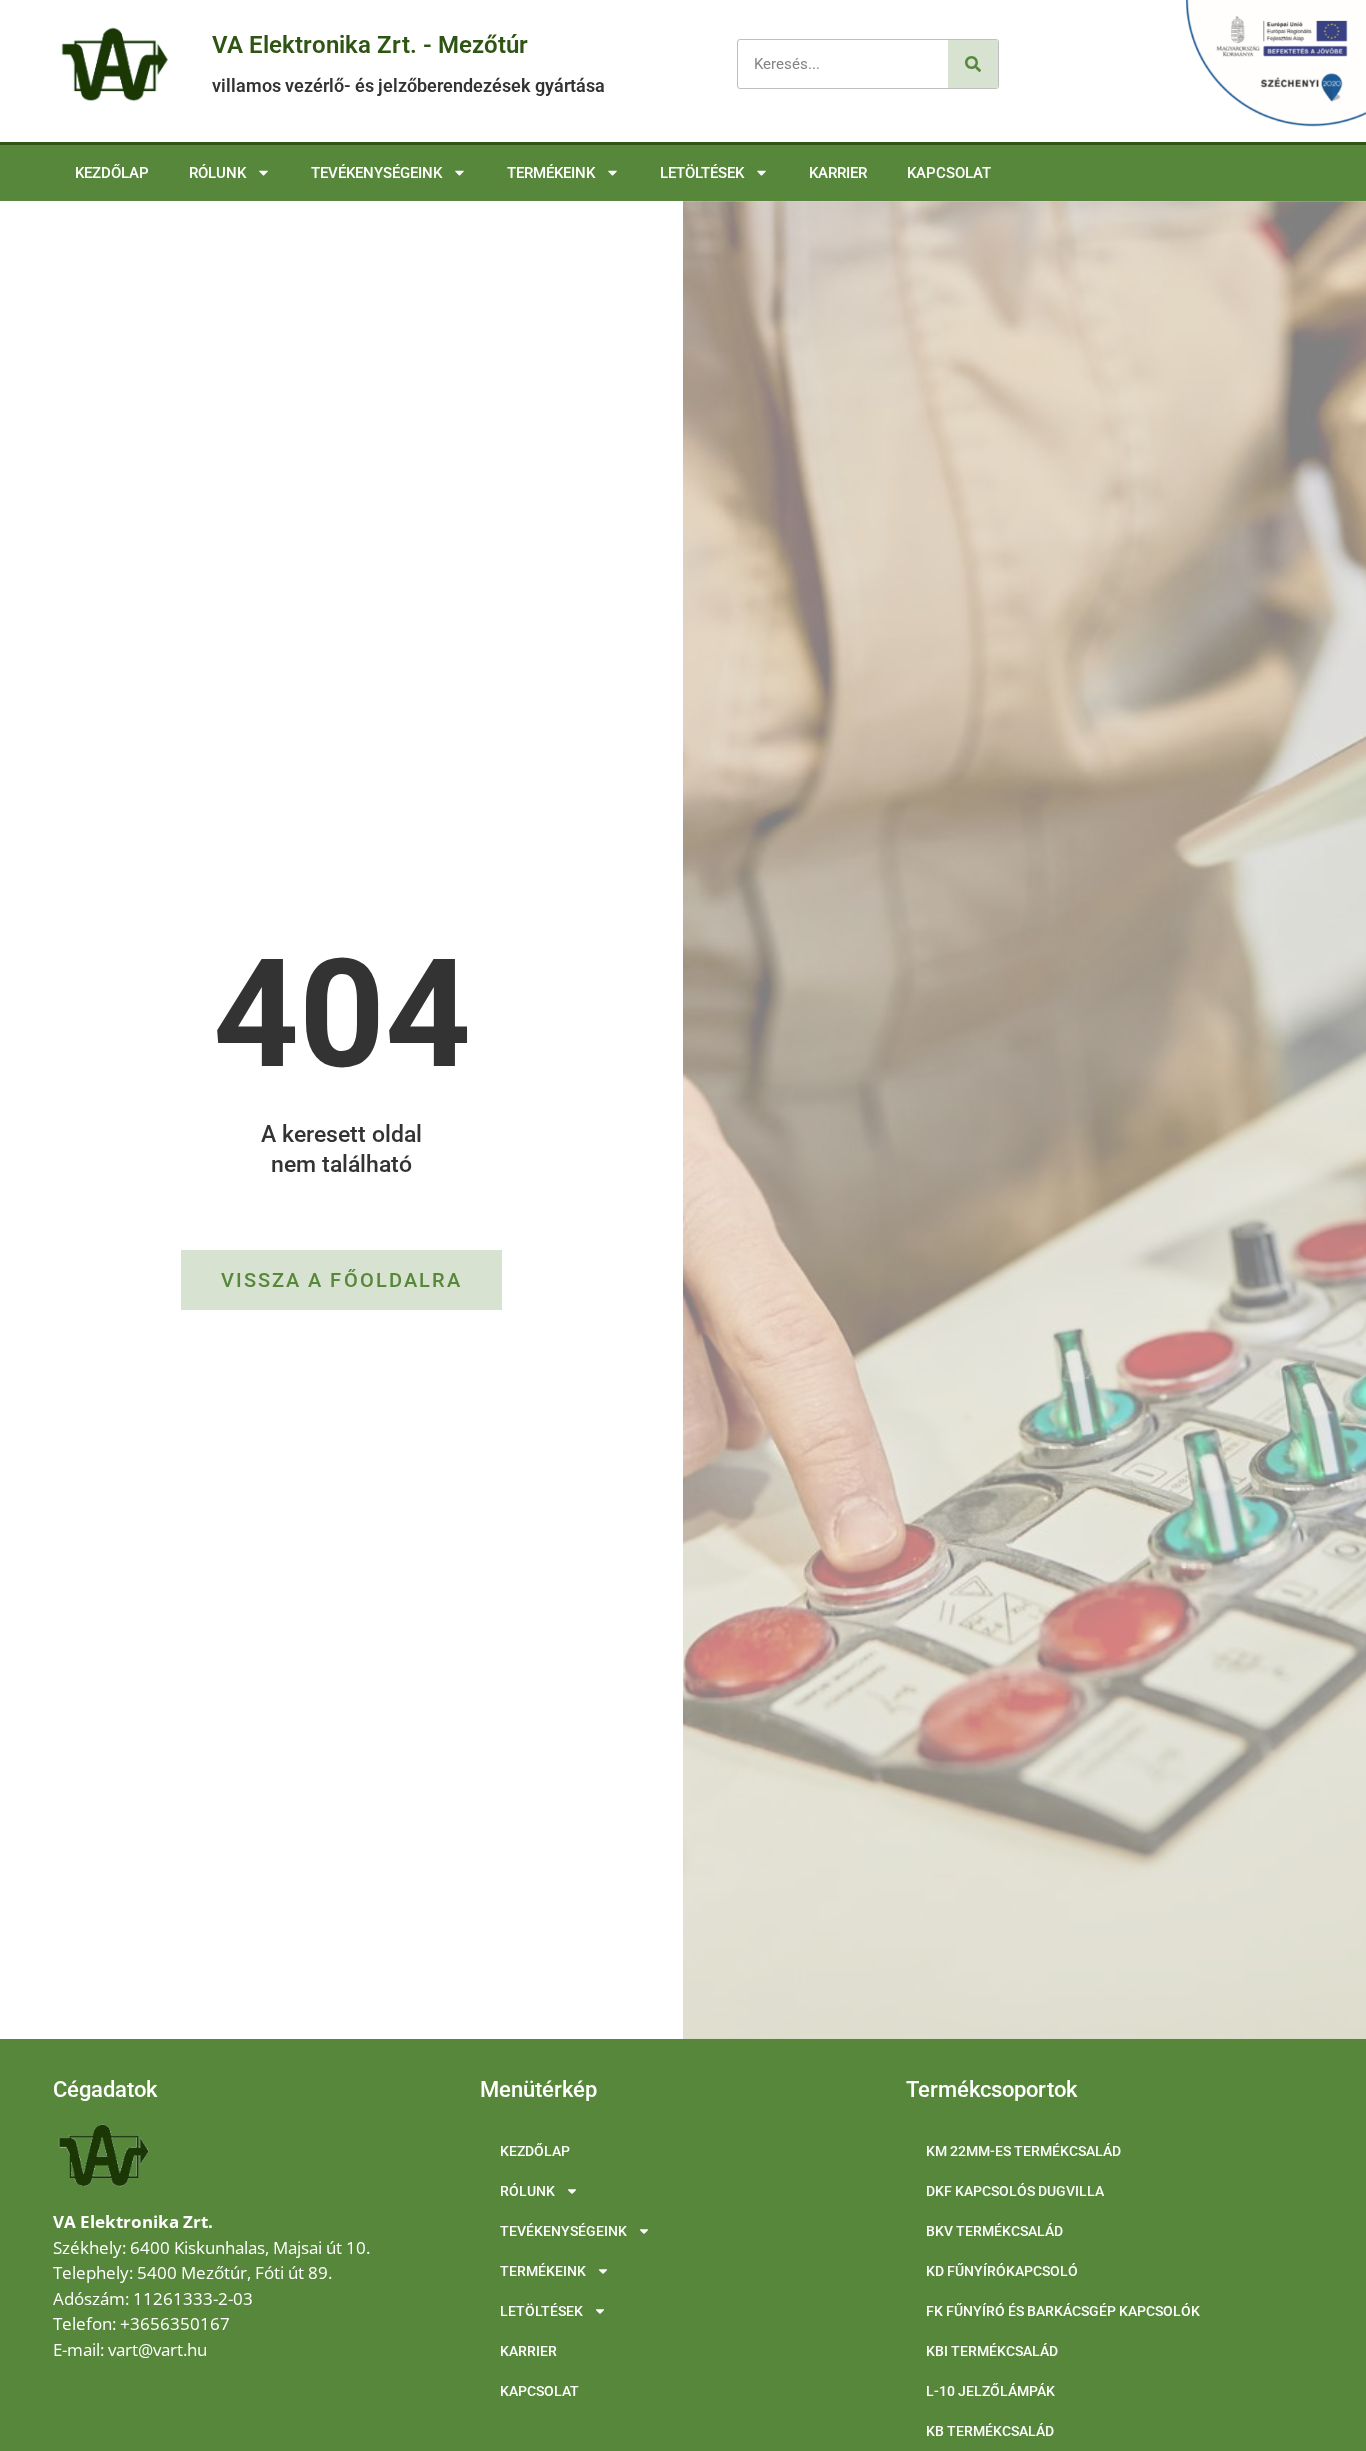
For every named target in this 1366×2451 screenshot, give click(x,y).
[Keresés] (973, 64)
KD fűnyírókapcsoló (1002, 2271)
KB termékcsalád (990, 2431)
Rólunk (217, 173)
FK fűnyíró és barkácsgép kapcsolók (1063, 2311)
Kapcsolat (949, 173)
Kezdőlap (112, 173)
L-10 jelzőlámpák (990, 2391)
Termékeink (551, 173)
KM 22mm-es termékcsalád (1023, 2151)
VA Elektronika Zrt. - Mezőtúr (370, 45)
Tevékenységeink (376, 173)
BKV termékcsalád (994, 2231)
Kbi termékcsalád (992, 2351)
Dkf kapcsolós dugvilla (1015, 2191)
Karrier (838, 173)
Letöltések (702, 173)
